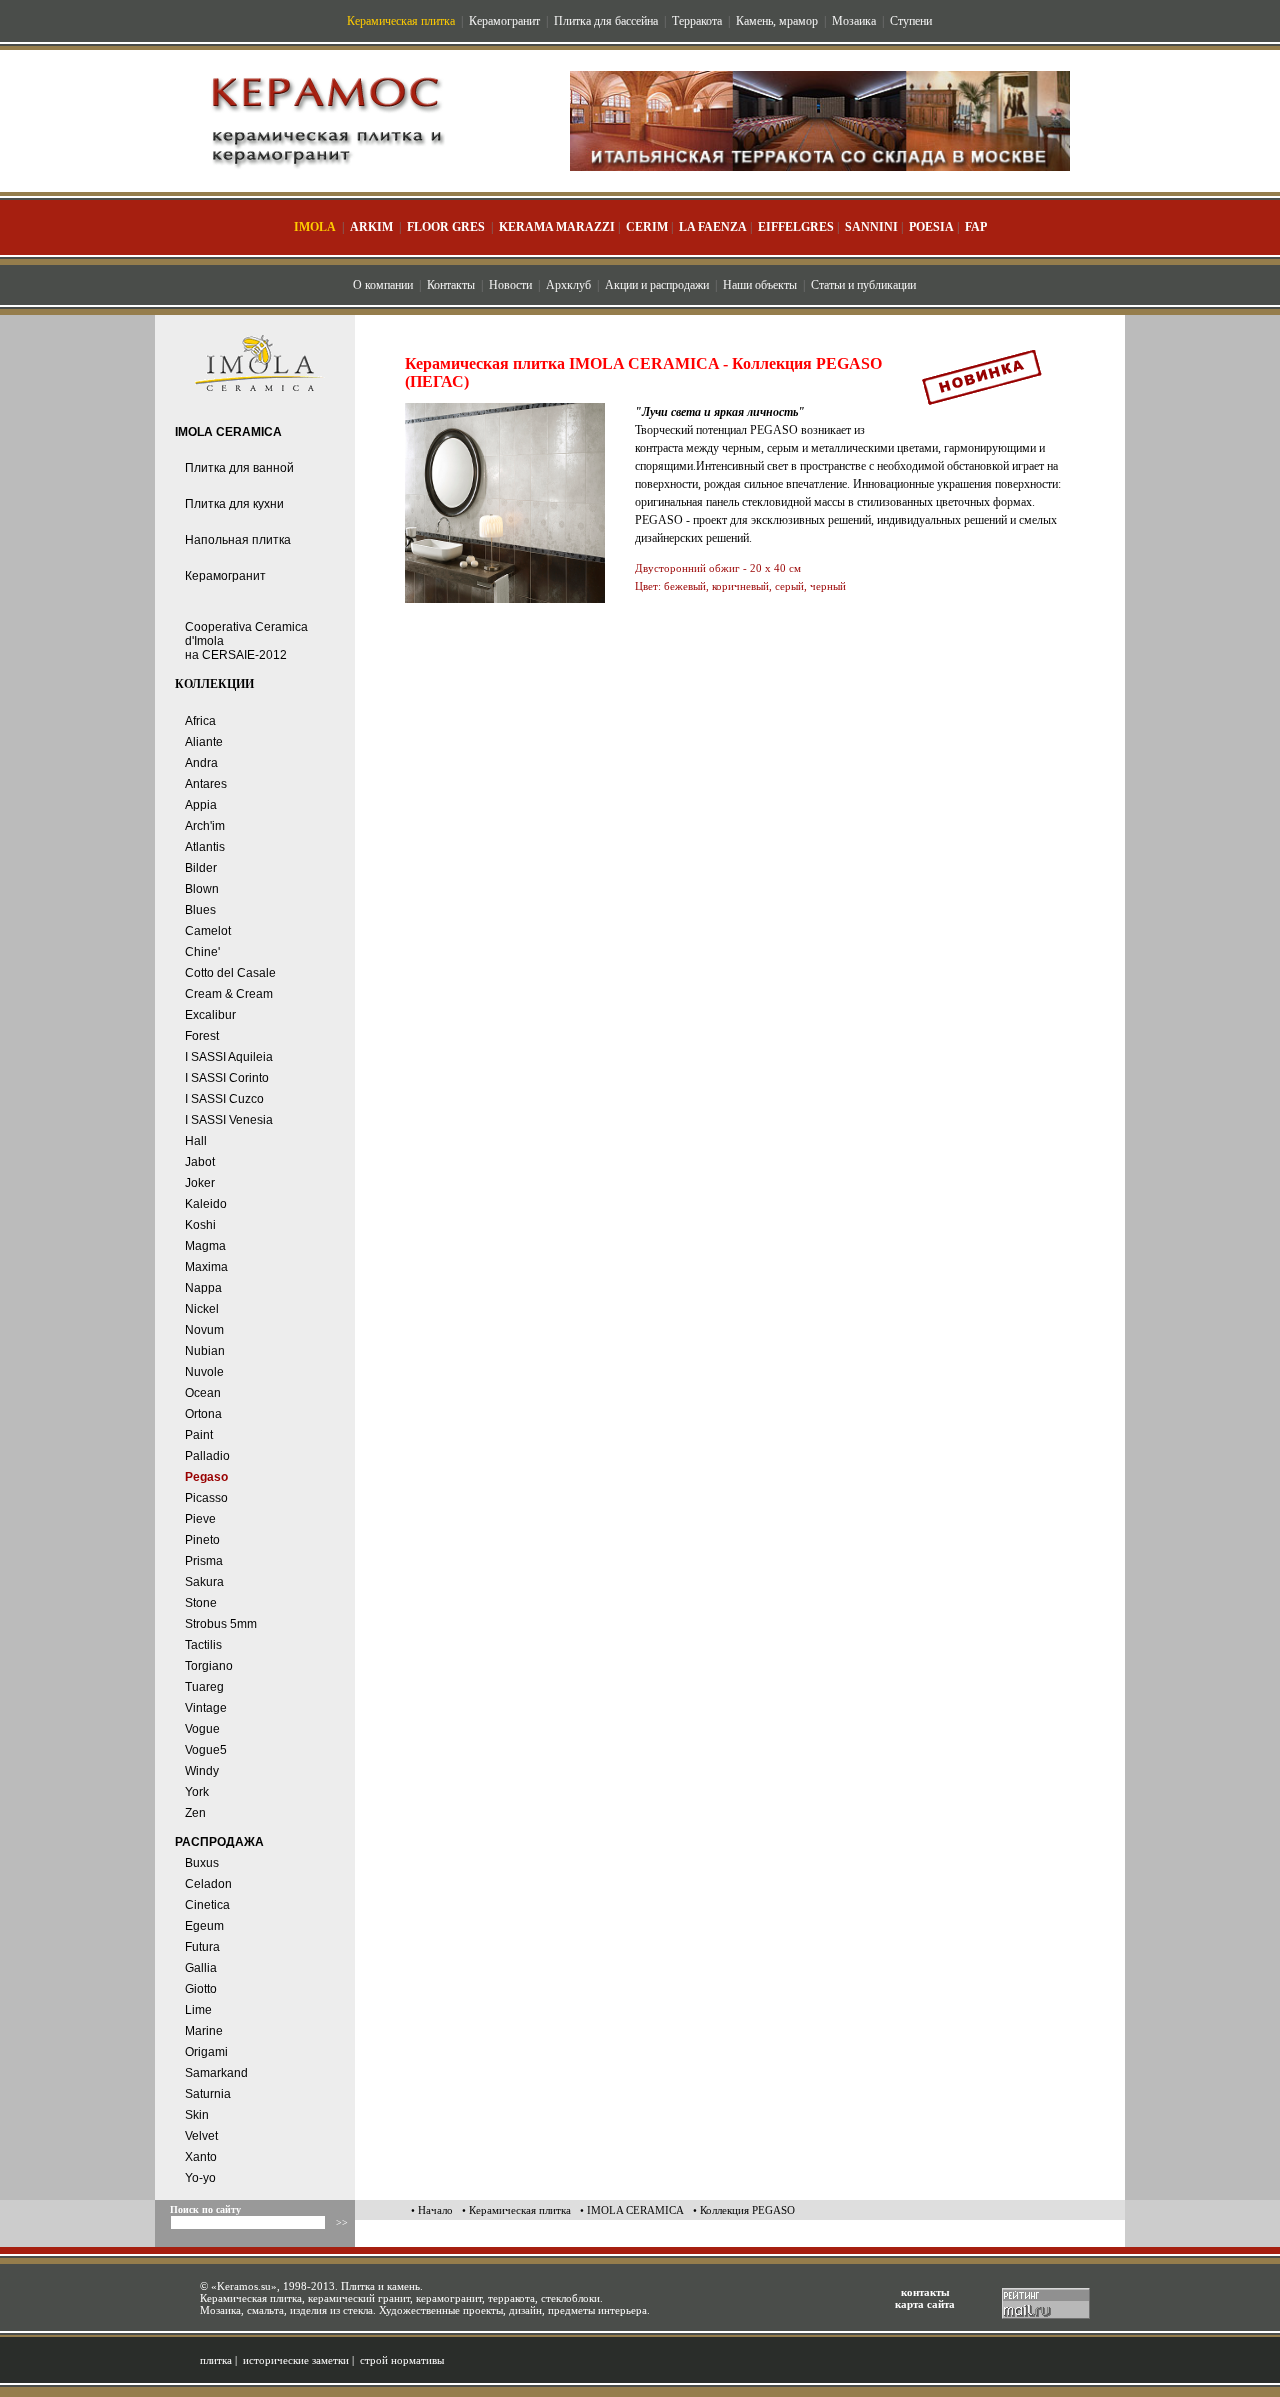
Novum (204, 1330)
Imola (315, 227)
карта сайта (925, 2304)
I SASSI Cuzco (224, 1099)
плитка (216, 2360)
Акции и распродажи (657, 285)
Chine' (202, 952)
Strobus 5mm (221, 1624)
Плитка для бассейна (606, 21)
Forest (202, 1036)
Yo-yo (200, 2178)
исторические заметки (296, 2360)
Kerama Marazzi (557, 227)
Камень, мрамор (777, 21)
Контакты (451, 285)
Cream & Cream (229, 994)
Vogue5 (206, 1750)
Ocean (203, 1393)
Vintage (206, 1708)
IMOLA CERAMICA (228, 432)
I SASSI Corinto (227, 1078)
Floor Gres (446, 227)
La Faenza (713, 227)
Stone (201, 1603)
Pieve (200, 1519)
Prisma (204, 1561)
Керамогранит (504, 21)
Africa (200, 721)
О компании (383, 285)
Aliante (204, 742)
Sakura (204, 1582)
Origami (206, 2052)
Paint (199, 1435)
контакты (925, 2292)
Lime (198, 2010)
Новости (510, 285)
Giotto (201, 1989)
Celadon (208, 1884)
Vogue (202, 1729)
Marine (204, 2031)
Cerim (647, 227)
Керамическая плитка (401, 21)
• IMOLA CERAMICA (632, 2210)
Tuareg (204, 1687)
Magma (205, 1246)
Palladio (207, 1456)
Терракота (697, 21)
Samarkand (216, 2073)
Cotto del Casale (230, 973)
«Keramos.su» (244, 2286)
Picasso (206, 1498)
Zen (195, 1813)
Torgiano (209, 1666)
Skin (197, 2115)
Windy (202, 1771)
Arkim (371, 227)
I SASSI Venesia (229, 1120)
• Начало (432, 2210)
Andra (201, 763)
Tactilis (203, 1645)
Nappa (203, 1288)
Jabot (200, 1162)
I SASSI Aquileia (229, 1057)
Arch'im (205, 826)
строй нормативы (402, 2360)
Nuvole (204, 1372)
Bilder (201, 868)
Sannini (871, 227)
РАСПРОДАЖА (219, 1842)
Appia (201, 805)
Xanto (201, 2157)
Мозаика (854, 21)
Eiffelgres (796, 227)
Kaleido (206, 1204)
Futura (202, 1947)
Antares (206, 784)
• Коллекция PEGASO (744, 2210)
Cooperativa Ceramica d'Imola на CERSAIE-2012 (246, 641)
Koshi (200, 1225)
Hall (196, 1141)
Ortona (203, 1414)
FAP (976, 227)
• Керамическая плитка (516, 2210)
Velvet (201, 2136)
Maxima (206, 1267)
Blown (202, 889)
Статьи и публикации (863, 285)
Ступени (911, 21)
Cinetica (207, 1905)
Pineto (202, 1540)
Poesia (931, 227)
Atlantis (205, 847)
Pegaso (206, 1477)
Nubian (205, 1351)
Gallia (201, 1968)
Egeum (204, 1926)
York (197, 1792)
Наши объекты (760, 285)
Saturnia (208, 2094)
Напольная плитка (238, 540)
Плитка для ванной (239, 468)
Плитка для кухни (234, 504)
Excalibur (210, 1015)
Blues (200, 910)
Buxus (202, 1863)
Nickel (202, 1309)
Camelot (208, 931)
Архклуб (568, 285)
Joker (200, 1183)
